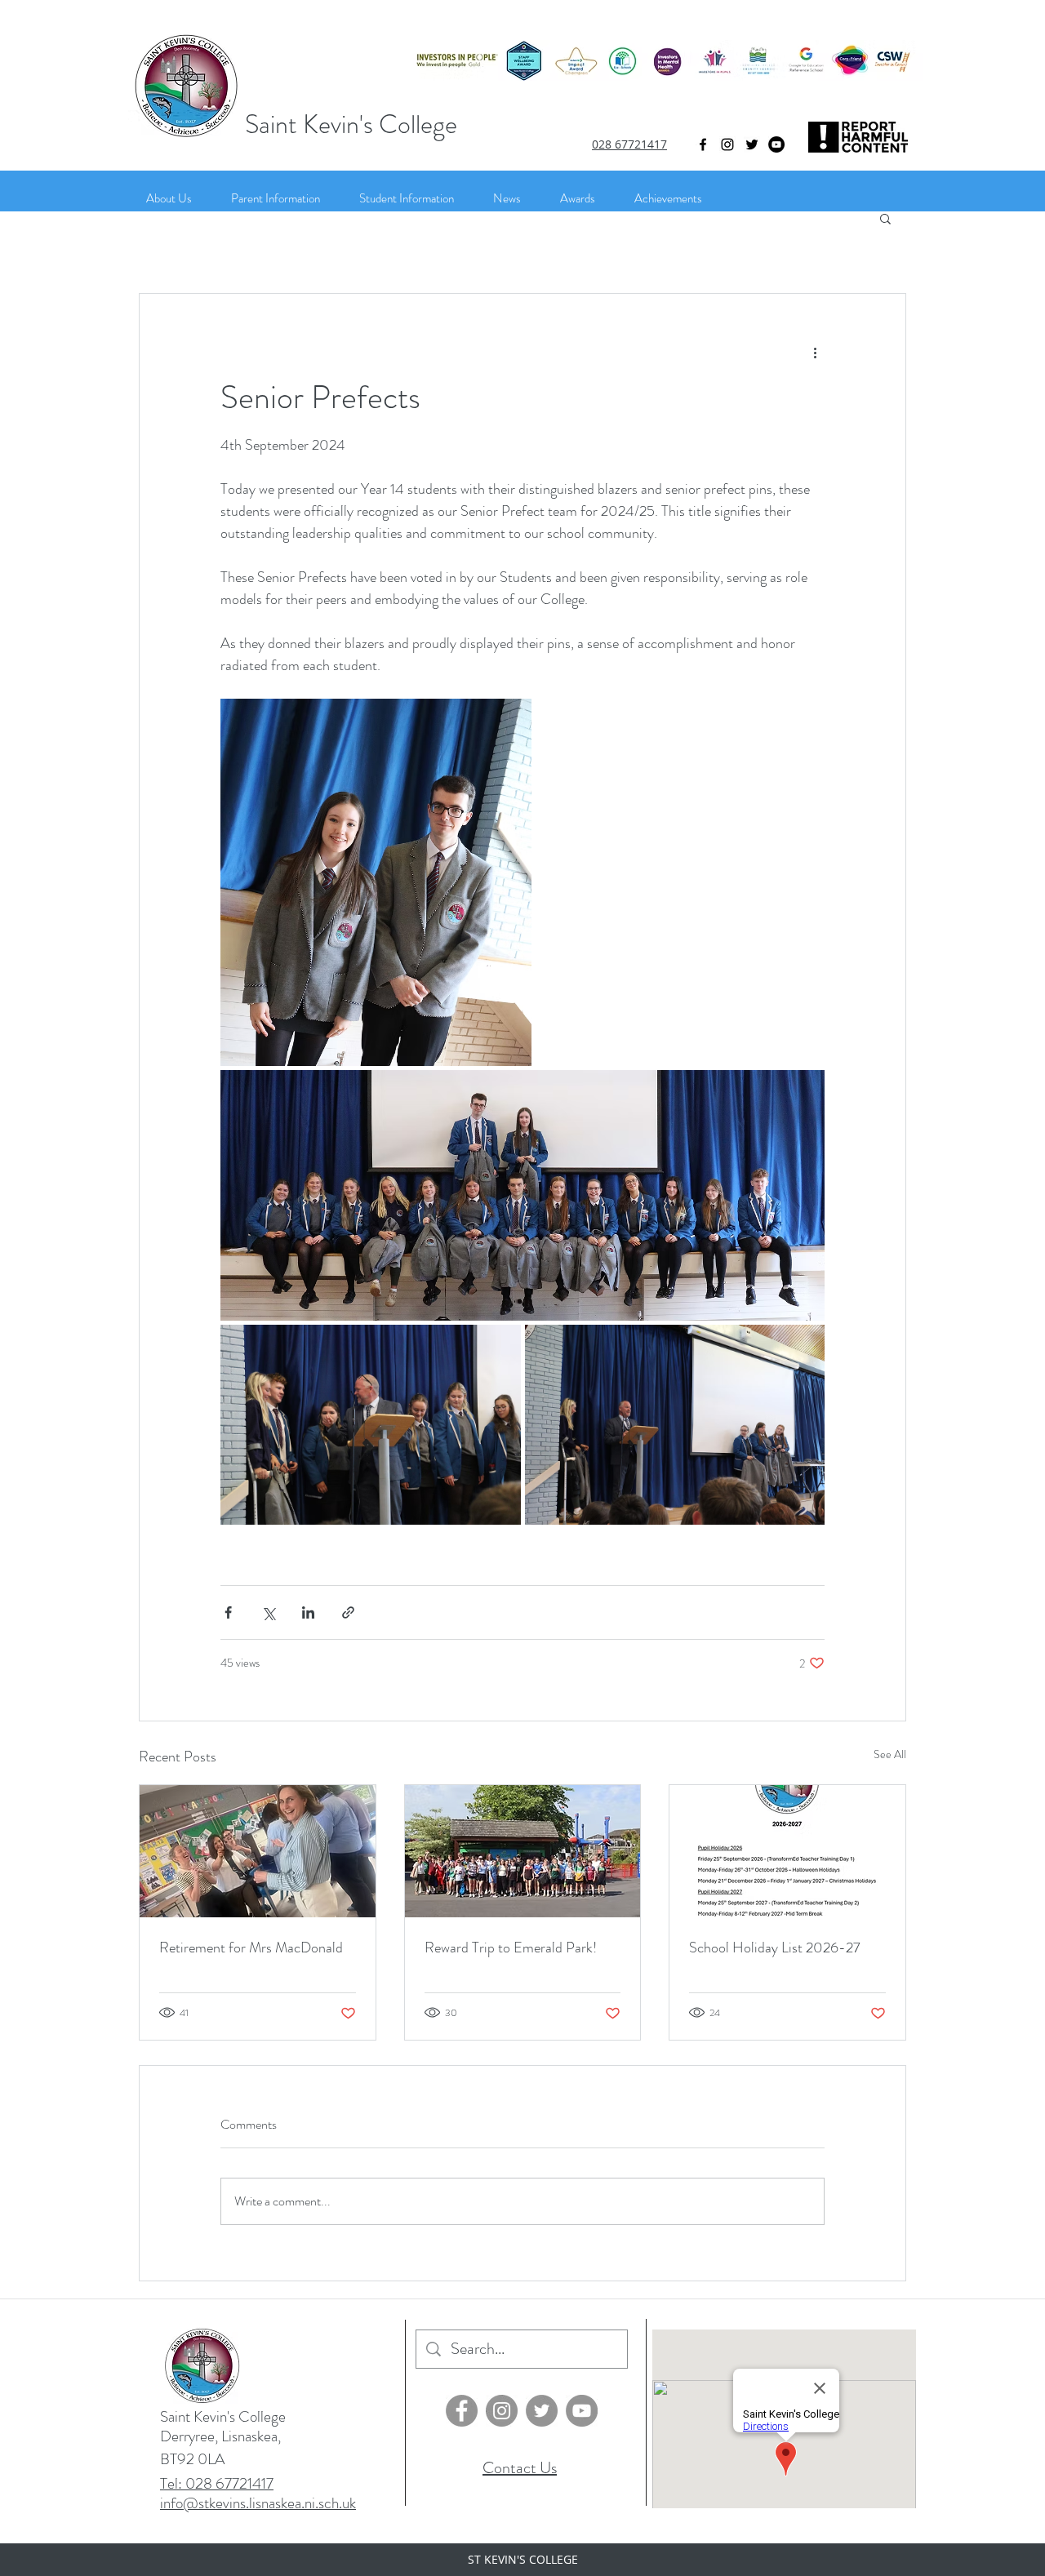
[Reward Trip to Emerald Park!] (523, 1851)
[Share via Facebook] (228, 1612)
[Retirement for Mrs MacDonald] (258, 1851)
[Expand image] (376, 882)
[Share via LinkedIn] (308, 1612)
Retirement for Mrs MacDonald (251, 1948)
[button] (885, 218)
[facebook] (703, 144)
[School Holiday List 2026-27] (787, 1851)
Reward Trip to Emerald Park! (511, 1948)
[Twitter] (752, 144)
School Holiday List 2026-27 (775, 1948)
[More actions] (815, 353)
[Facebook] (462, 2411)
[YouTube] (776, 144)
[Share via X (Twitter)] (268, 1612)
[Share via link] (348, 1612)
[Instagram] (727, 144)
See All (890, 1754)
